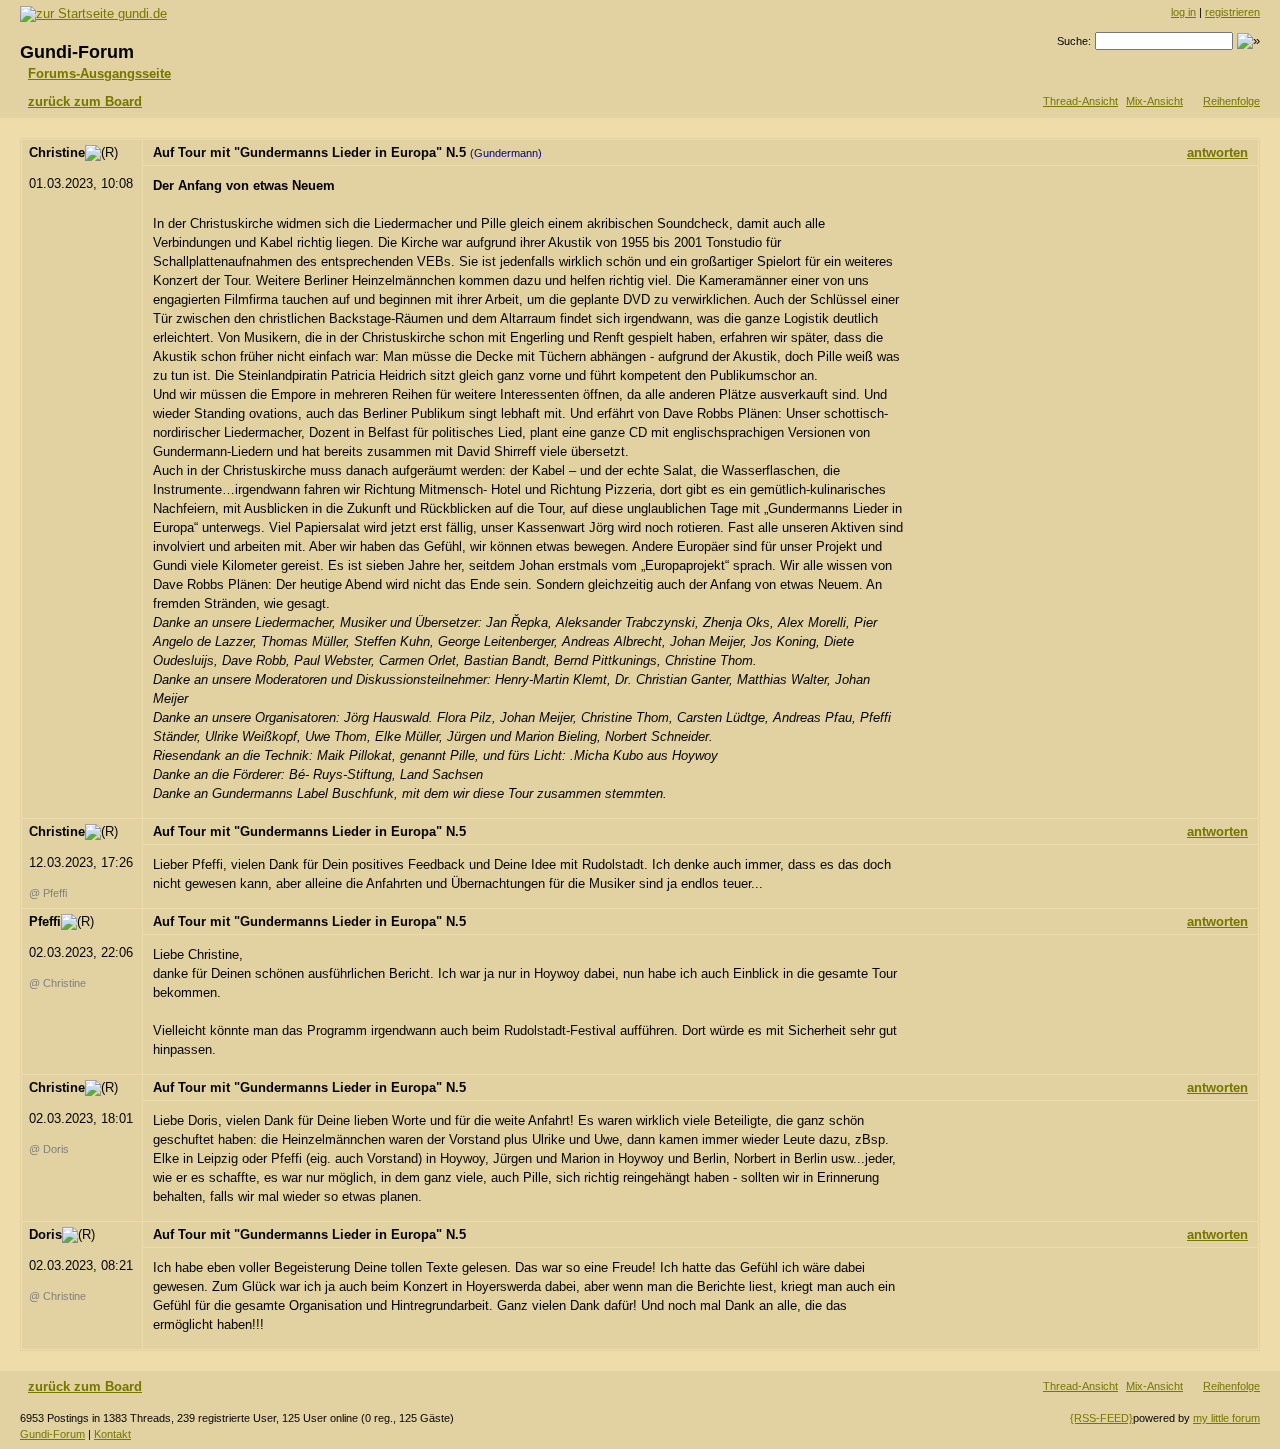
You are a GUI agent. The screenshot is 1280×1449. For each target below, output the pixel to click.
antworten (1217, 152)
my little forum (1226, 1418)
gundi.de (140, 13)
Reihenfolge (1231, 101)
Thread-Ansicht (1080, 101)
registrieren (1232, 12)
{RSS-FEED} (1101, 1418)
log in (1183, 12)
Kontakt (112, 1434)
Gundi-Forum (52, 1434)
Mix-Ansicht (1154, 101)
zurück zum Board (85, 101)
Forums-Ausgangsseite (99, 73)
